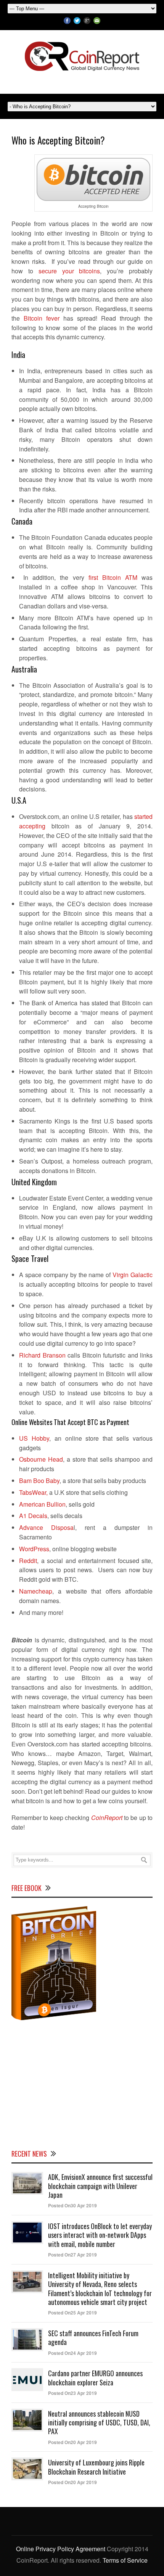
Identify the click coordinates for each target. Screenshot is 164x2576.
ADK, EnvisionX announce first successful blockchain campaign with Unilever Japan (100, 2186)
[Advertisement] (82, 2084)
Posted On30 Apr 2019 (72, 2205)
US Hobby (34, 1438)
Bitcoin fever (42, 318)
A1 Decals (33, 1516)
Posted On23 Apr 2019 (72, 2393)
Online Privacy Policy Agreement (61, 2549)
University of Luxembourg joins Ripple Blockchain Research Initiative (96, 2467)
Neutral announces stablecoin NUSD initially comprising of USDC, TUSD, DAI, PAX (99, 2423)
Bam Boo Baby (39, 1481)
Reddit (28, 1561)
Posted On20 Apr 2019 (72, 2442)
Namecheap (36, 1591)
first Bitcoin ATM (113, 577)
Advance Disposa (46, 1527)
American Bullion (42, 1504)
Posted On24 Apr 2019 (72, 2353)
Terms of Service (125, 2560)
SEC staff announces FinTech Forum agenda (93, 2338)
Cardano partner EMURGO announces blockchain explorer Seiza (95, 2378)
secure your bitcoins (69, 271)
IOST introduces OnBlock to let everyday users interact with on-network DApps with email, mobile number (100, 2235)
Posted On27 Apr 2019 (72, 2255)
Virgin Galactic (133, 1275)
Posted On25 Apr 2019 (72, 2313)
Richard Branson (42, 1355)
